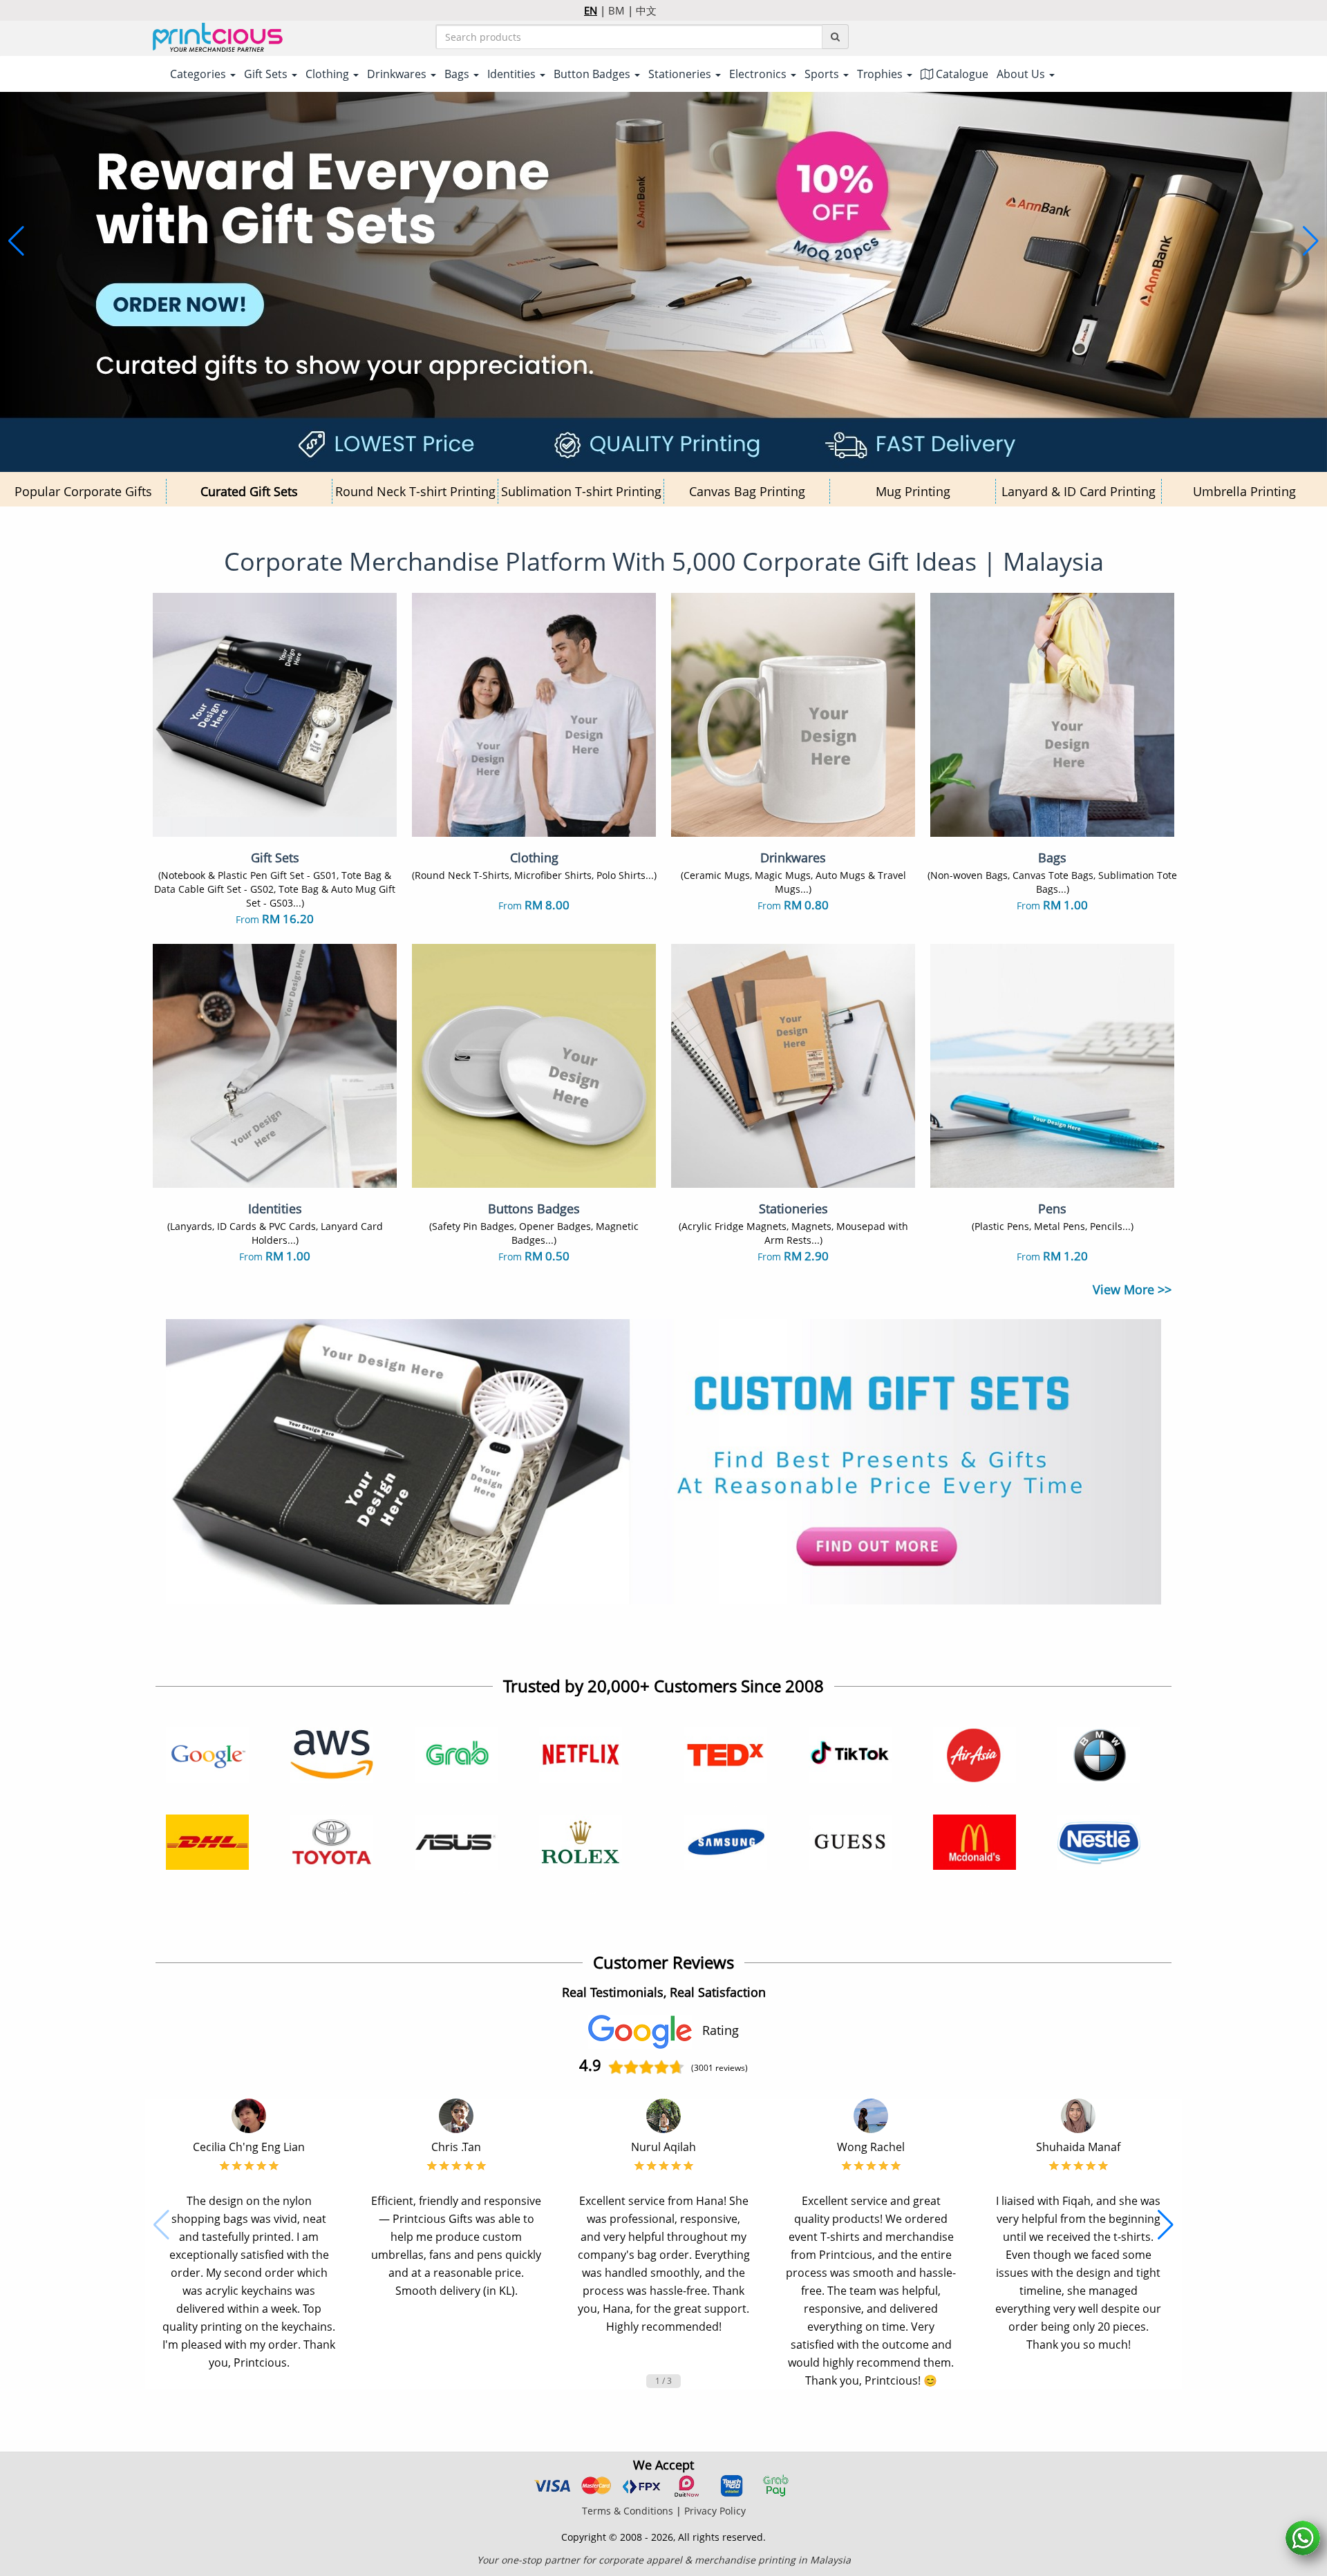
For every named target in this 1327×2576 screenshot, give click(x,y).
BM (617, 10)
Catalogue (961, 74)
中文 (646, 10)
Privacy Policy (715, 2511)
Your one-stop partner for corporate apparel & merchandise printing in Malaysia (664, 2560)
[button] (16, 241)
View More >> (1132, 1289)
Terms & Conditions (628, 2511)
